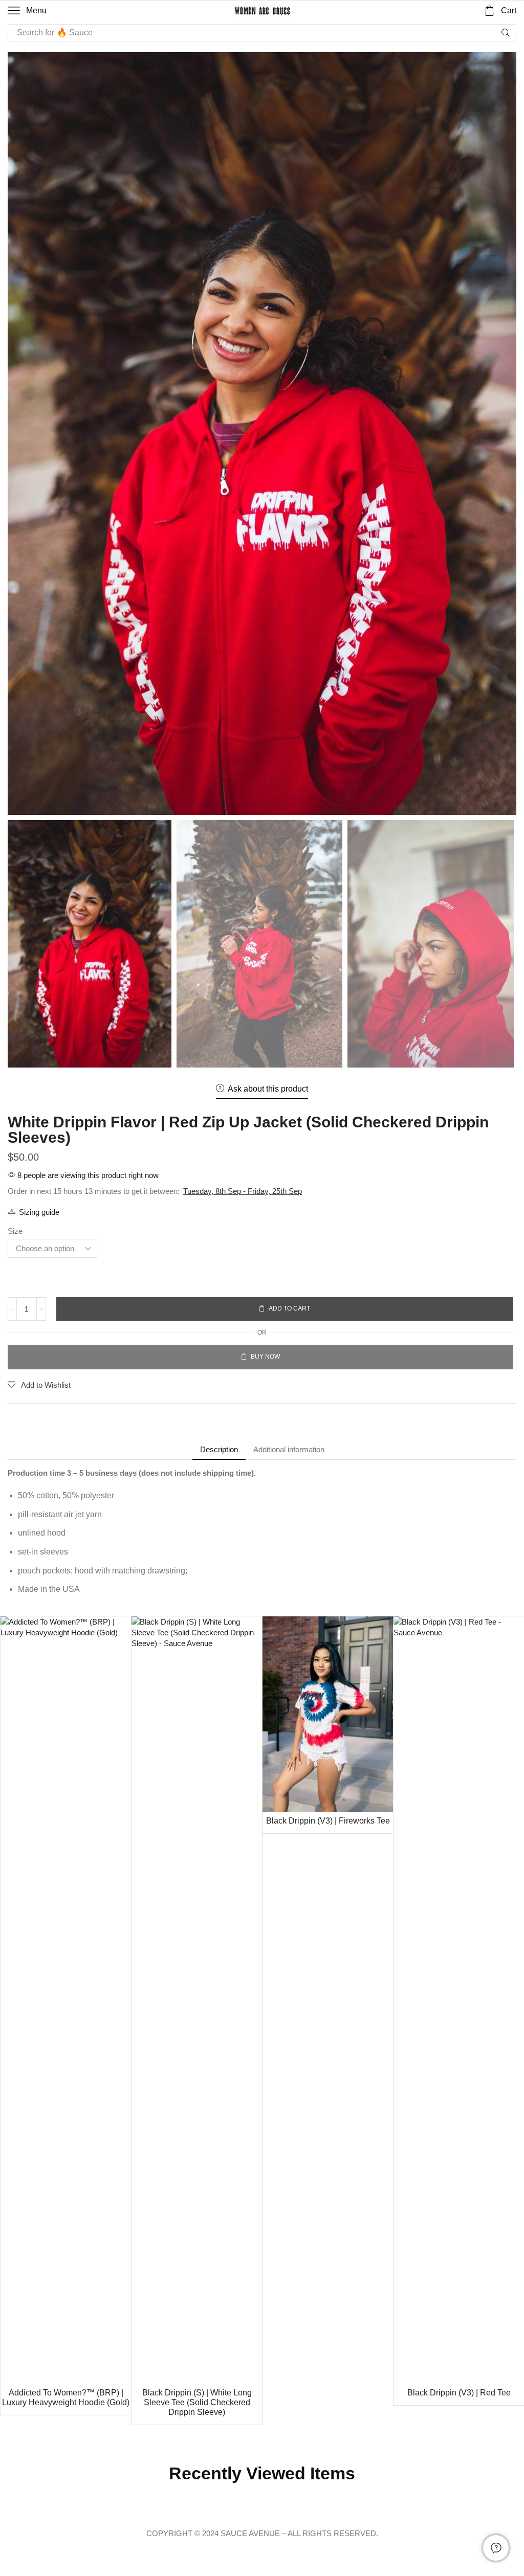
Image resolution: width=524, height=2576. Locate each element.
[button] (27, 11)
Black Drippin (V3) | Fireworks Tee (328, 1821)
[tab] (219, 1449)
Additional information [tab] (289, 1449)
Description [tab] (219, 1449)
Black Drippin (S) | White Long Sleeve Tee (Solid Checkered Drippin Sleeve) (197, 2402)
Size (15, 1231)
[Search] (506, 33)
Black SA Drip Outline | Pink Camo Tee (181, 2511)
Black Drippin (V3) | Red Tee (459, 2393)
